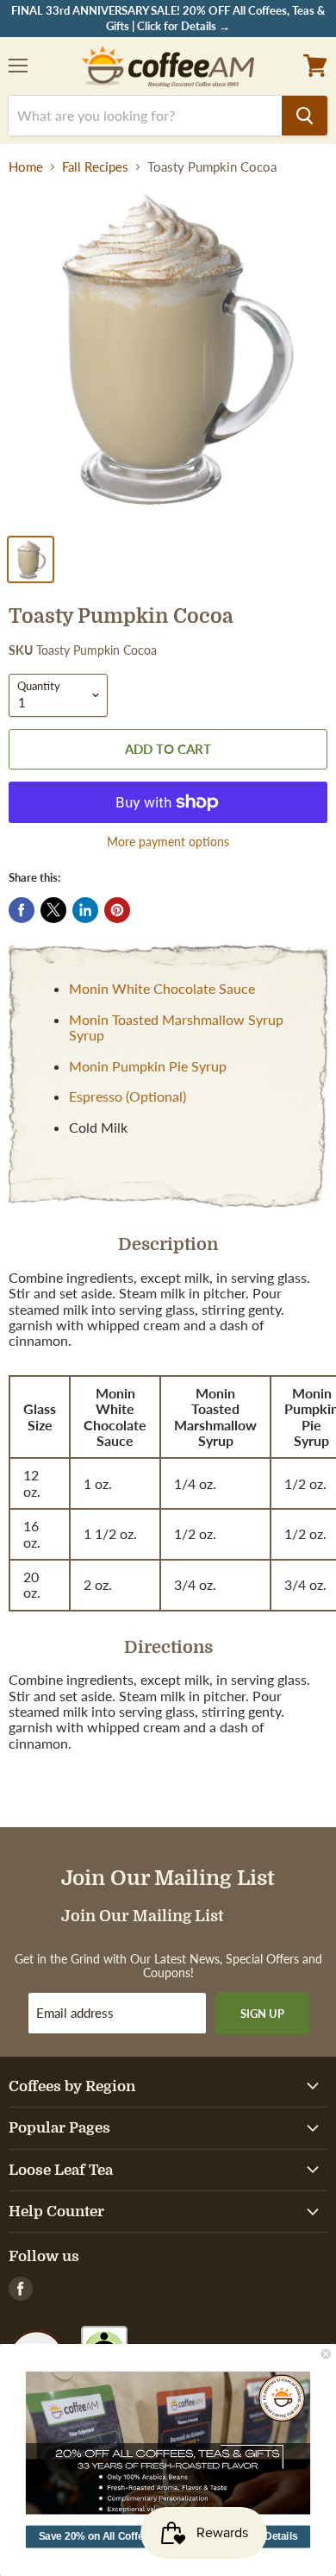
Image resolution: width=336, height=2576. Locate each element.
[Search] (305, 116)
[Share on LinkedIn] (85, 910)
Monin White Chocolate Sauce (162, 988)
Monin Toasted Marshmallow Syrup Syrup (176, 1027)
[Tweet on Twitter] (53, 910)
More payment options (168, 842)
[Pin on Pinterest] (117, 910)
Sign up (262, 2014)
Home (26, 167)
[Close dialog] (326, 2354)
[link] (168, 2443)
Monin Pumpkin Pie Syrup (148, 1066)
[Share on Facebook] (22, 910)
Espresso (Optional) (128, 1096)
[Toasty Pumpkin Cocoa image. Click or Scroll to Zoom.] (168, 357)
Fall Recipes (95, 167)
